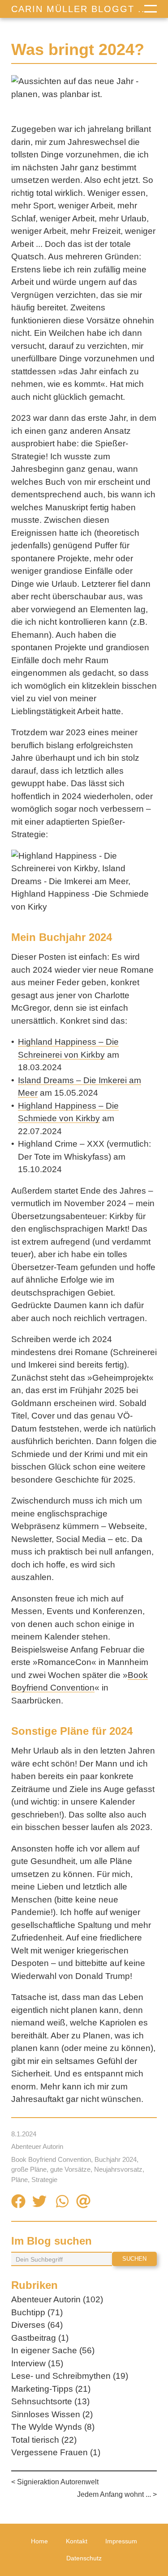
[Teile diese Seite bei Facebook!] (18, 2203)
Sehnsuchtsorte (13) (50, 2401)
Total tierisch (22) (44, 2440)
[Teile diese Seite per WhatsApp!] (62, 2203)
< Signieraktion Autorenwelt (55, 2482)
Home (39, 2541)
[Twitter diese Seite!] (39, 2203)
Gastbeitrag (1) (40, 2338)
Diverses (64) (37, 2325)
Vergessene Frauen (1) (56, 2452)
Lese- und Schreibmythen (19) (70, 2376)
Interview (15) (37, 2363)
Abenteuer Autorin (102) (57, 2299)
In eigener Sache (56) (53, 2350)
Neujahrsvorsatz (118, 2169)
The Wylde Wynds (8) (53, 2427)
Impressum (121, 2541)
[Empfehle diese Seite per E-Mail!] (83, 2203)
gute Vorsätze (70, 2169)
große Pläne (29, 2169)
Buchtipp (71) (37, 2312)
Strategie (44, 2180)
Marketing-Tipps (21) (51, 2389)
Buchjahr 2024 (116, 2159)
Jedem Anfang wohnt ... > (117, 2494)
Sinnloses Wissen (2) (52, 2414)
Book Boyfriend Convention (51, 2159)
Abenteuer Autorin (37, 2146)
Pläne (19, 2180)
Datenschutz (84, 2558)
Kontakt (77, 2541)
